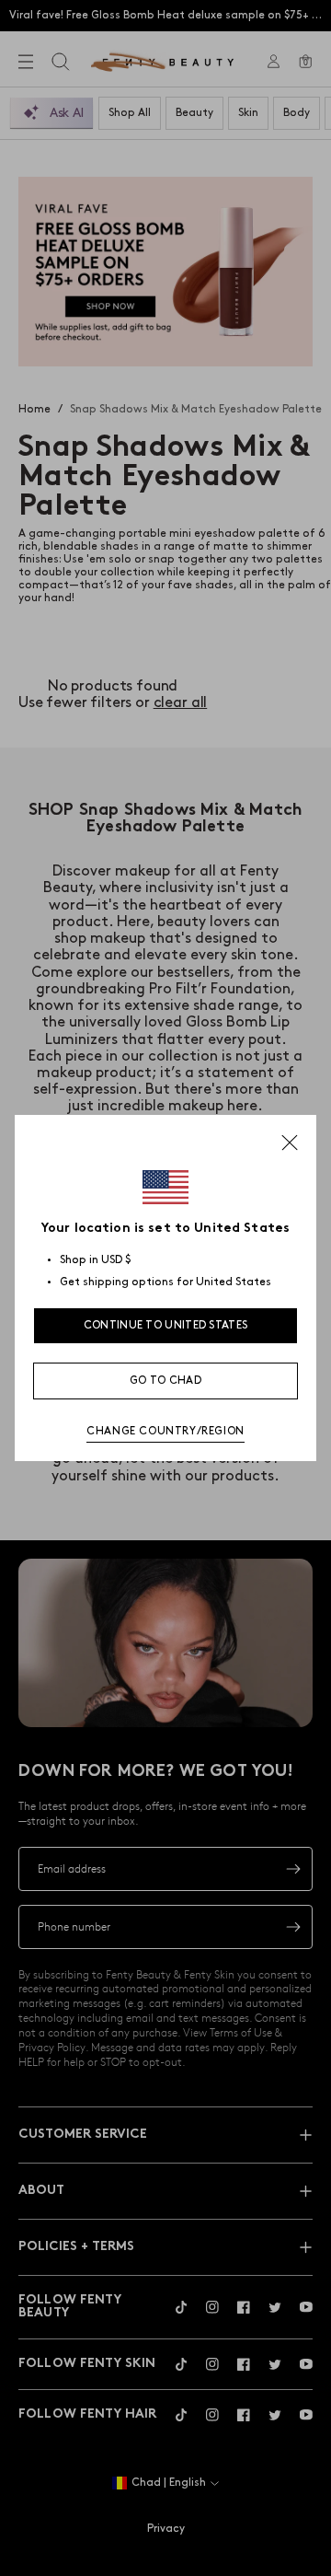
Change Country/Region (165, 1431)
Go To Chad (165, 1381)
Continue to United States (166, 1325)
